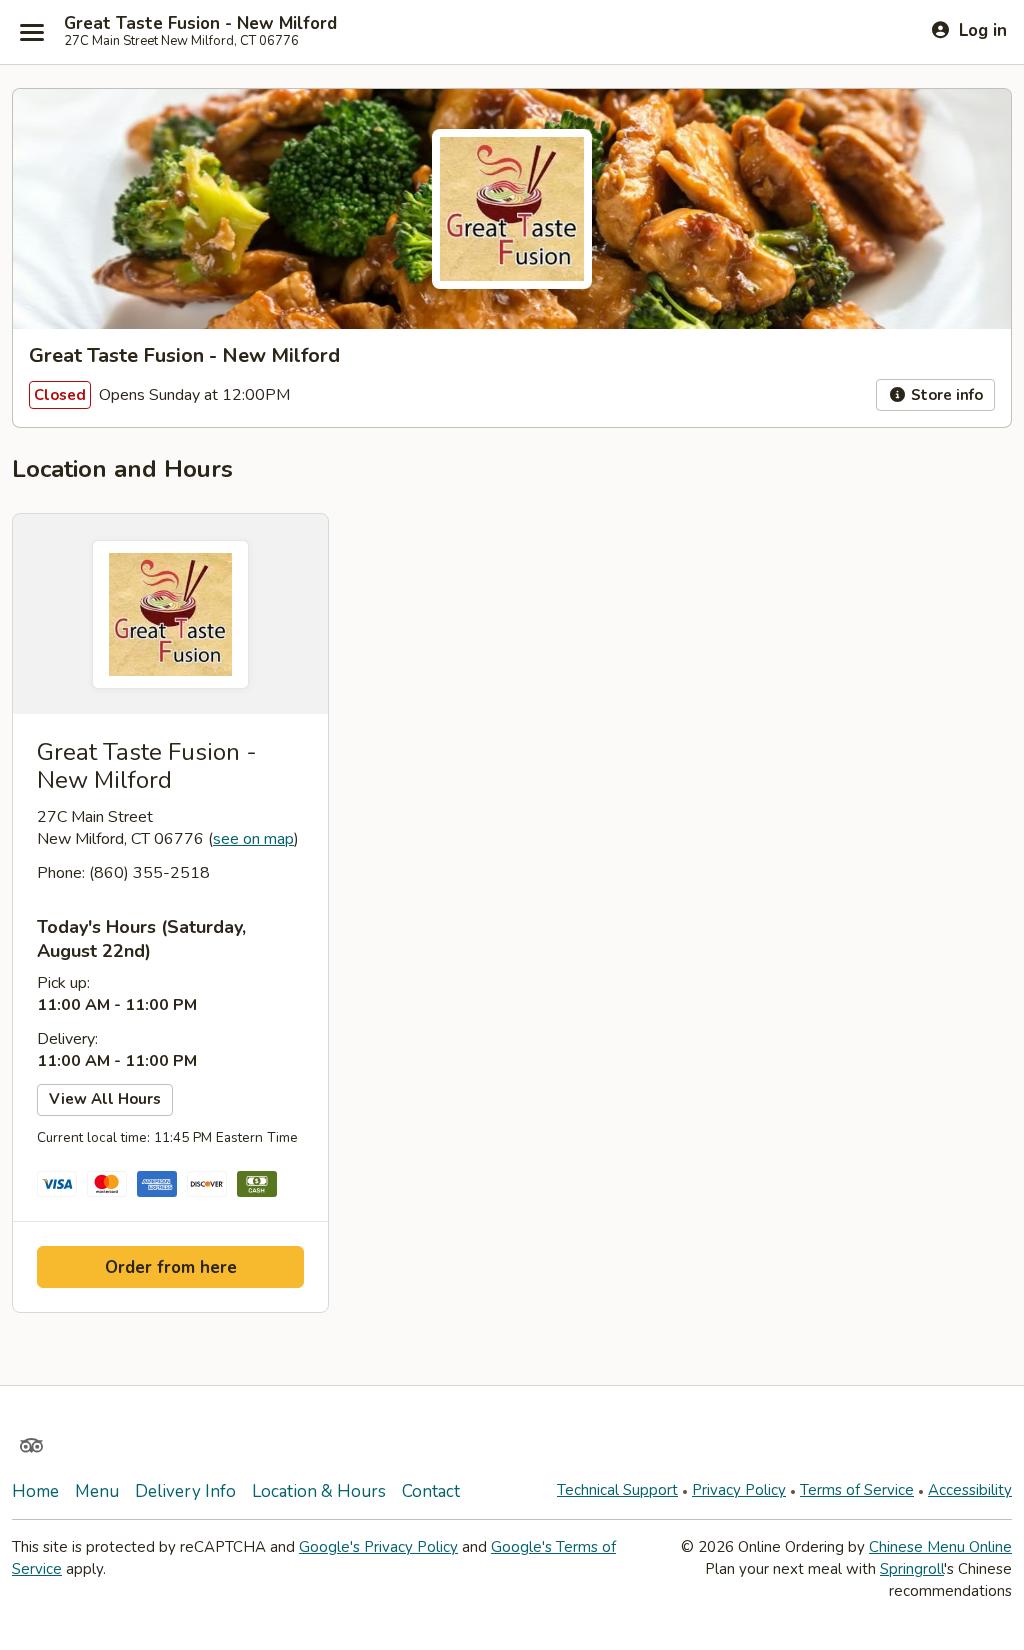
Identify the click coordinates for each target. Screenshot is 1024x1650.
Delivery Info (185, 1491)
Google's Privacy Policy (378, 1547)
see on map (253, 839)
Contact (431, 1491)
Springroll (912, 1569)
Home (35, 1491)
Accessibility (970, 1490)
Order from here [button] (171, 1267)
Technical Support (617, 1490)
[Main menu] (32, 32)
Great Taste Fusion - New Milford (200, 24)
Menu (97, 1491)
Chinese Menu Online (940, 1547)
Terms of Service (857, 1490)
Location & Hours (319, 1491)
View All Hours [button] (105, 1099)
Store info (945, 395)
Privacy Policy (739, 1490)
